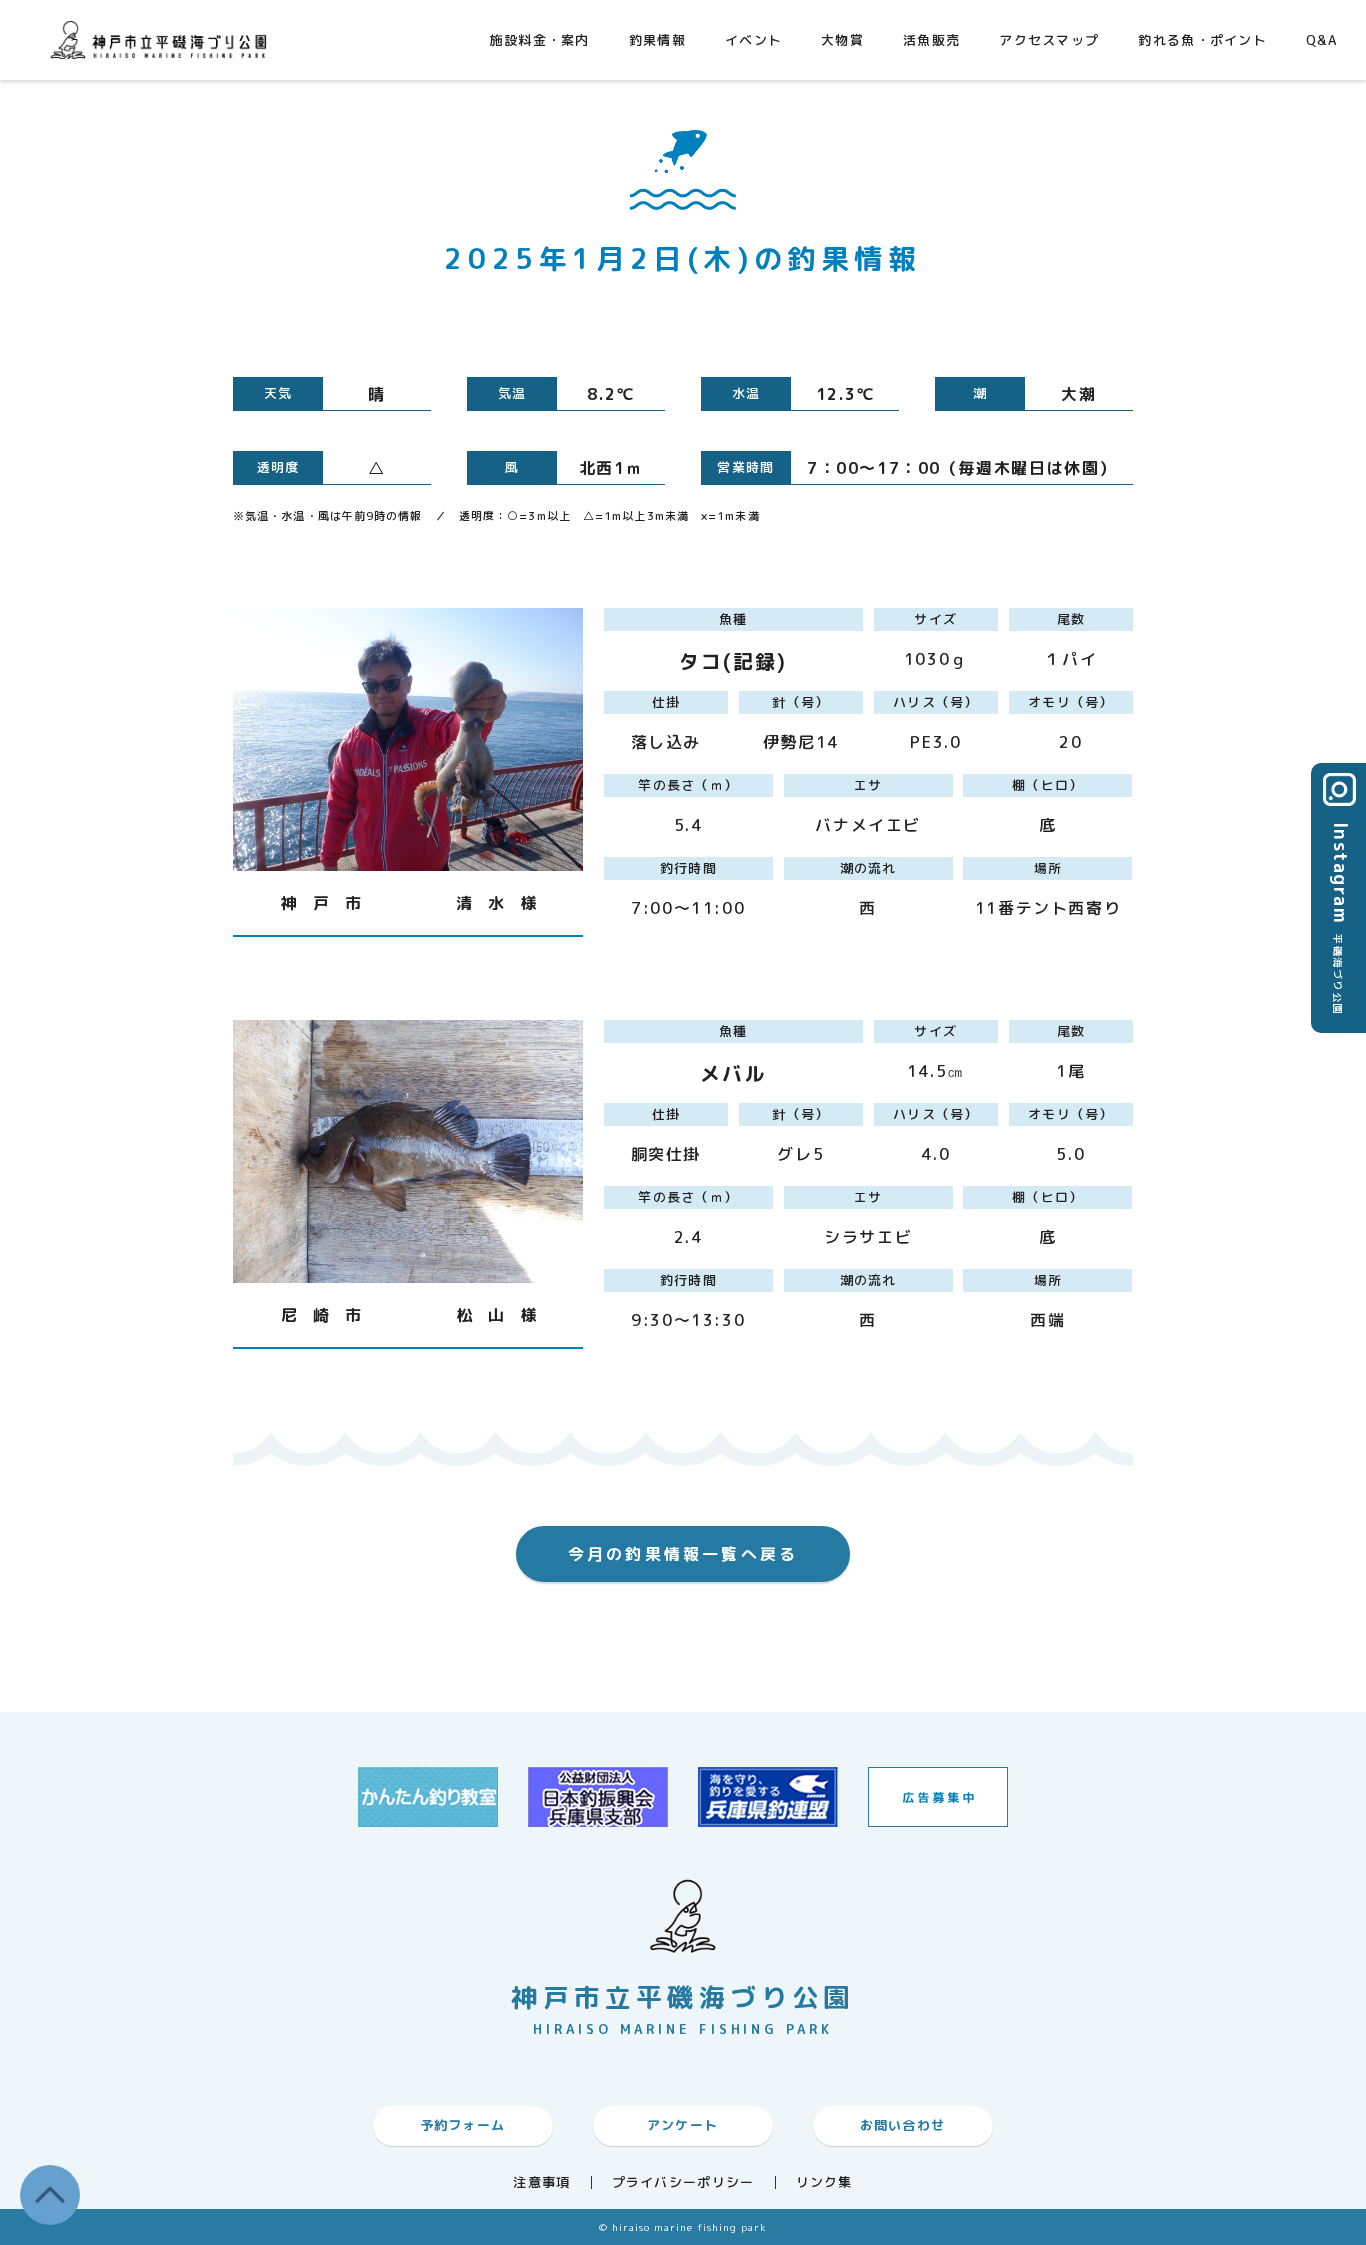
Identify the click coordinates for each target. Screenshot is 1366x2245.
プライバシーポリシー (683, 2182)
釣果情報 (657, 40)
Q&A (1321, 40)
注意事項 (541, 2182)
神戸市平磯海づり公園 (163, 39)
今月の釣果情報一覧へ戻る (683, 1554)
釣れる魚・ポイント (1202, 40)
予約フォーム (463, 2125)
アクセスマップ (1049, 40)
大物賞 (842, 40)
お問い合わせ (903, 2125)
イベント (753, 40)
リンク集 (824, 2182)
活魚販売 (931, 40)
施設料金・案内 (540, 40)
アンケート (683, 2125)
